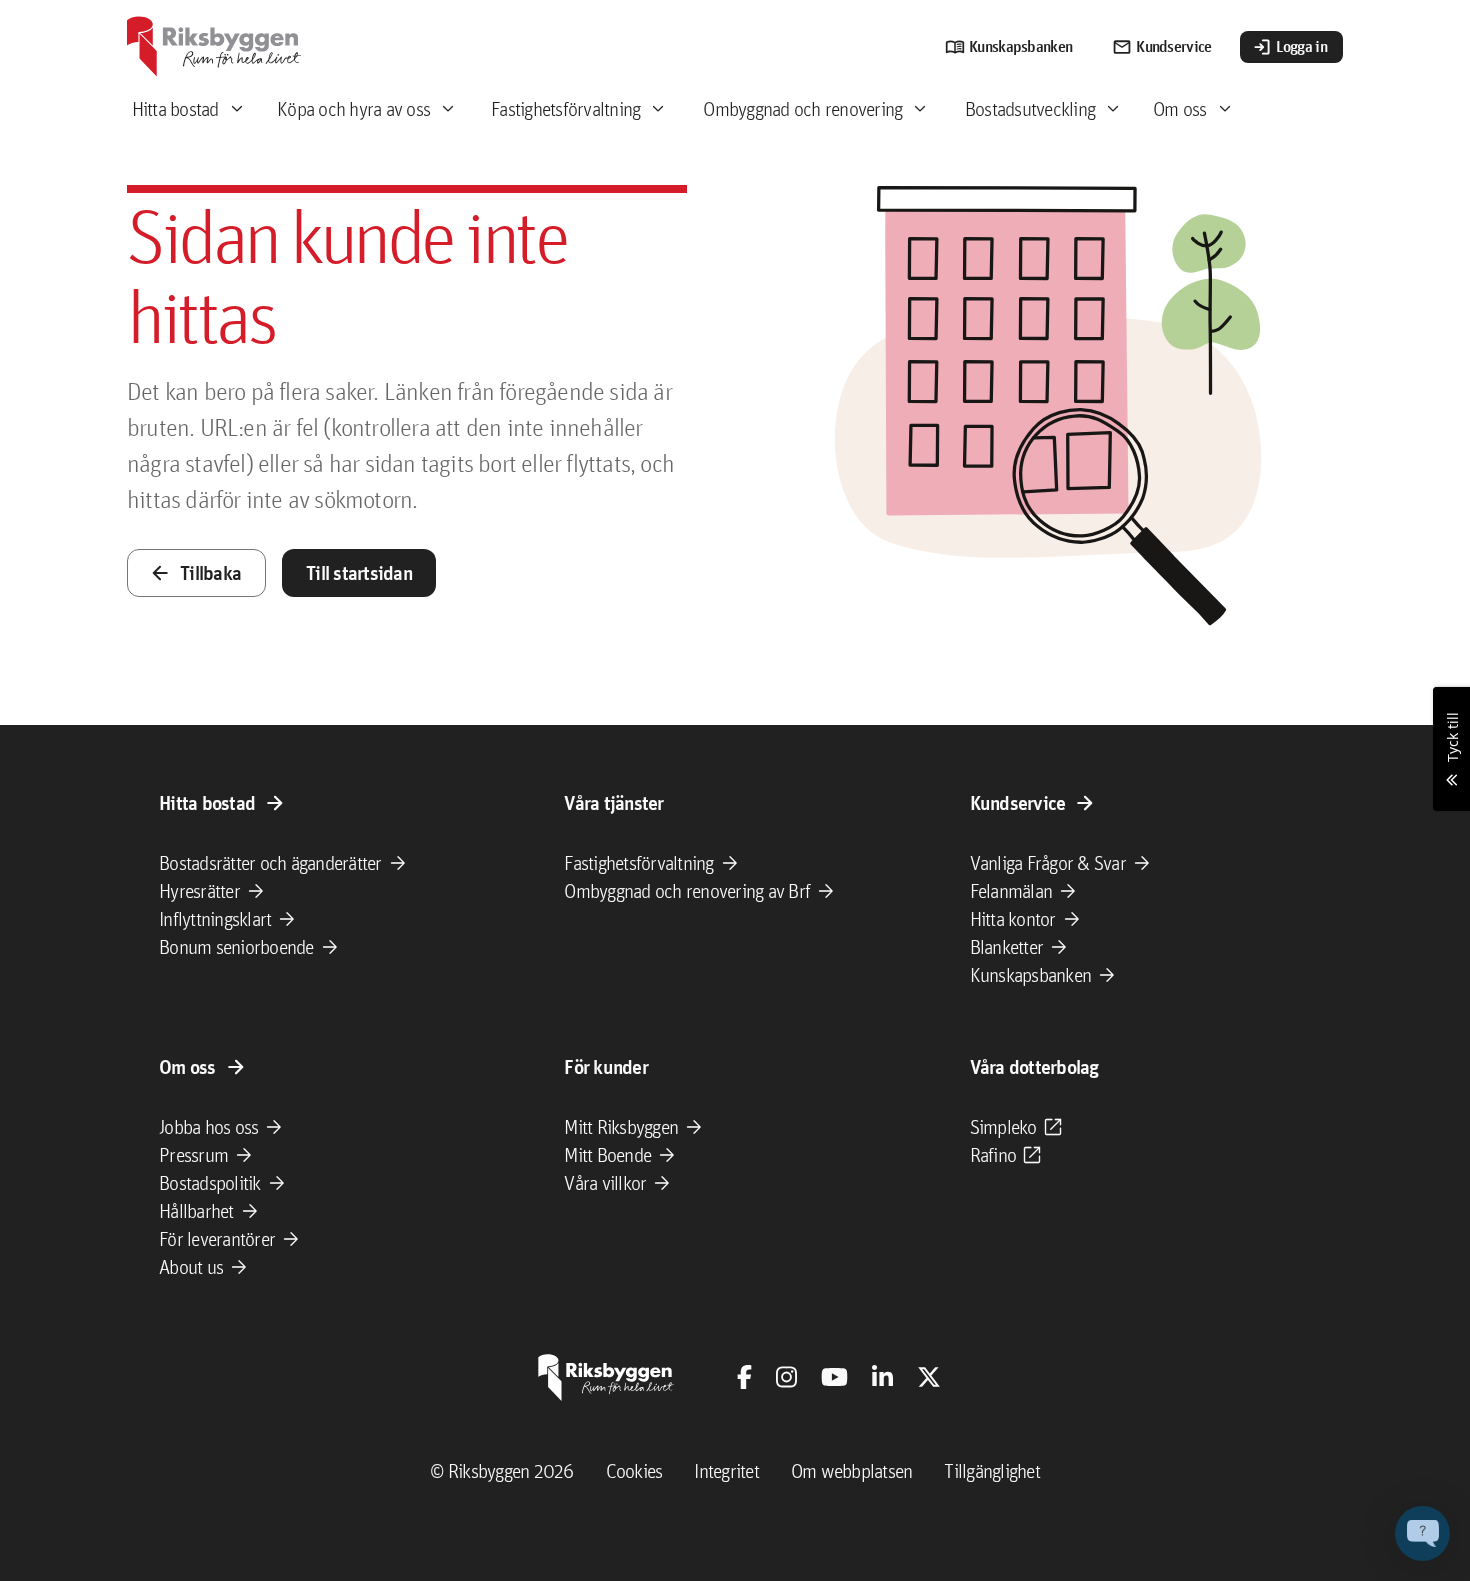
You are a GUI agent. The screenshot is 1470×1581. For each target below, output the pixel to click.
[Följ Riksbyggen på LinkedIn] (882, 1377)
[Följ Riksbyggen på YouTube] (834, 1377)
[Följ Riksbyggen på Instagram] (786, 1377)
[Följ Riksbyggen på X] (929, 1377)
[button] (1422, 1533)
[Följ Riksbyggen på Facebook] (744, 1377)
